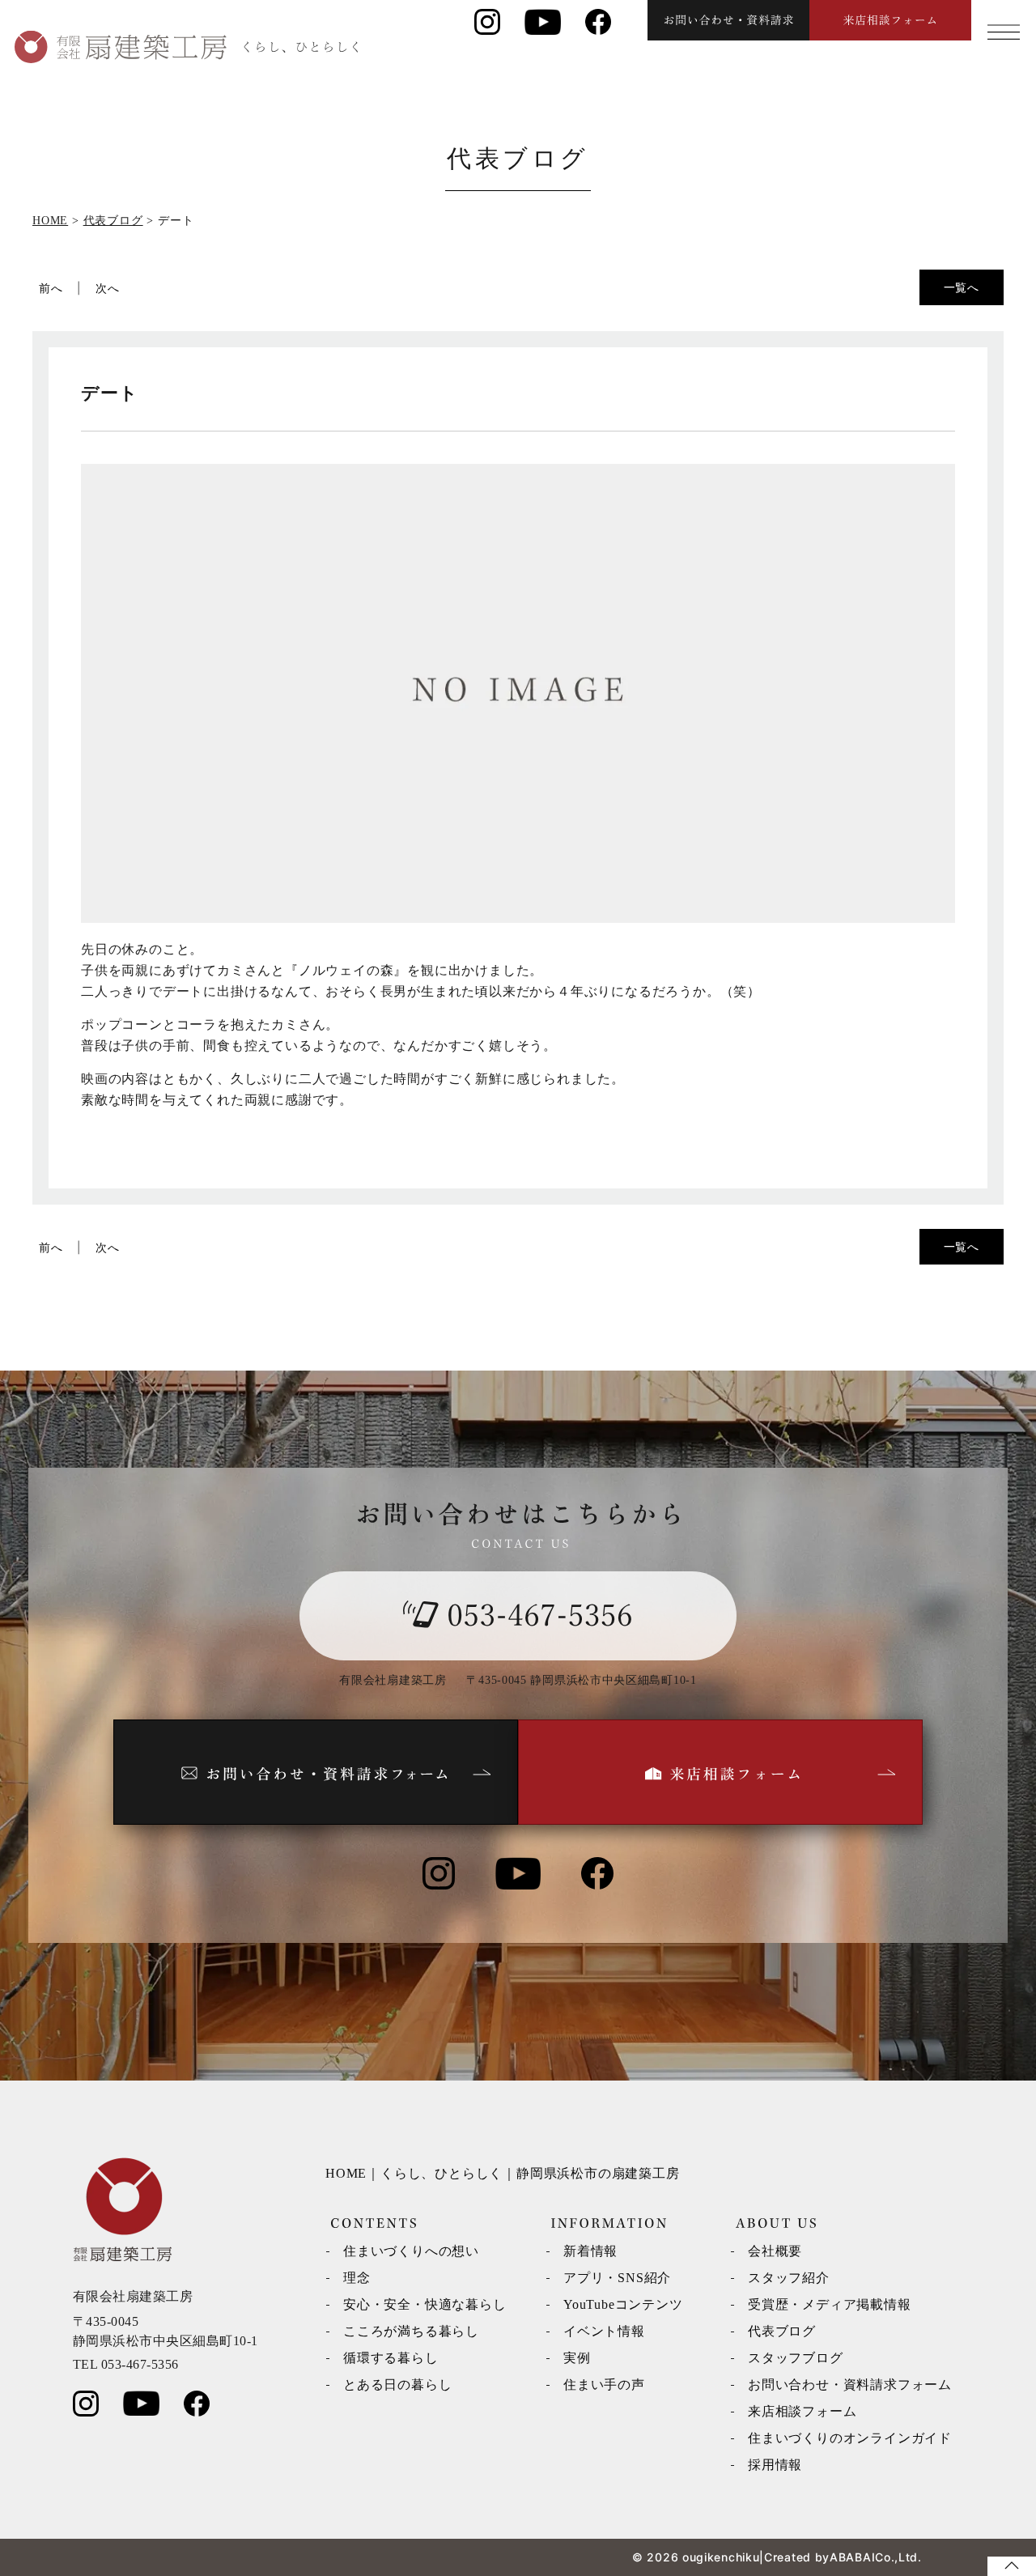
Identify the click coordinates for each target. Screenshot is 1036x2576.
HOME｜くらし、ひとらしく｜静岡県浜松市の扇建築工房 (503, 2173)
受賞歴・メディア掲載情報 (830, 2304)
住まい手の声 (604, 2385)
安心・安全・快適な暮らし (425, 2304)
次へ (108, 288)
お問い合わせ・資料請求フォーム (850, 2385)
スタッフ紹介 (789, 2278)
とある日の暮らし (397, 2385)
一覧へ (962, 287)
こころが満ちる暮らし (411, 2331)
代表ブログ (782, 2331)
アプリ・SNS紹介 (617, 2278)
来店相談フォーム (802, 2411)
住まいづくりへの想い (411, 2251)
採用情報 (775, 2465)
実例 (577, 2358)
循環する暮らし (391, 2358)
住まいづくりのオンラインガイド (850, 2438)
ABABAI (852, 2557)
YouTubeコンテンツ (623, 2304)
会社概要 (775, 2251)
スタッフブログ (796, 2358)
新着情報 (590, 2251)
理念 (357, 2278)
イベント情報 (604, 2331)
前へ (51, 288)
